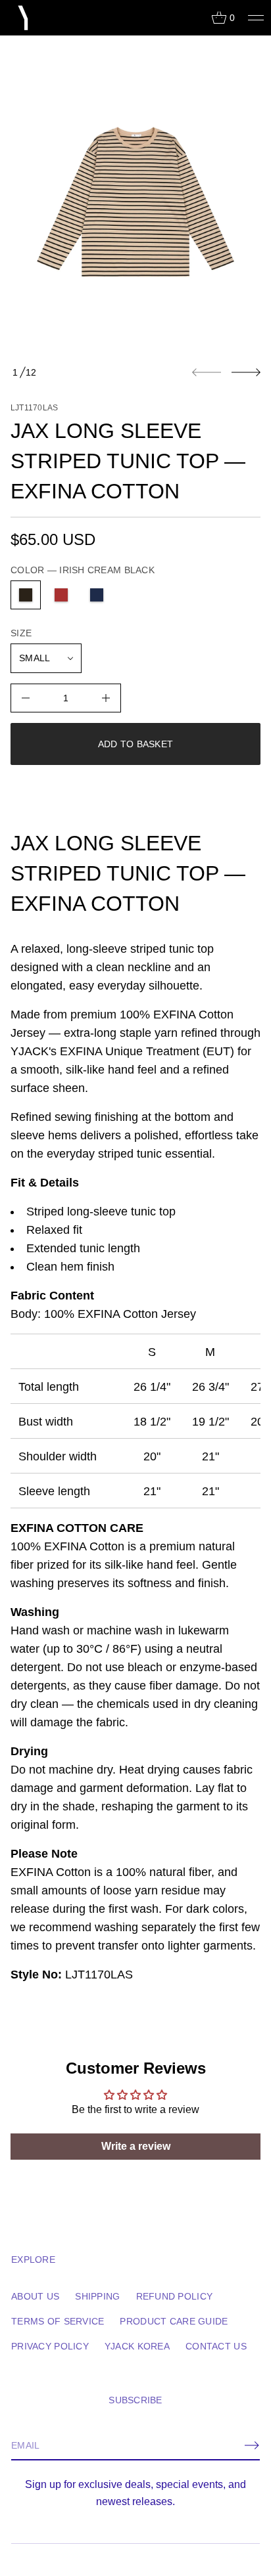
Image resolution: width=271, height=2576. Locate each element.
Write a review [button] (136, 2146)
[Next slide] (246, 372)
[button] (223, 18)
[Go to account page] (197, 21)
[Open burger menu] (256, 18)
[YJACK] (24, 18)
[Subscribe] (252, 2445)
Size (21, 633)
